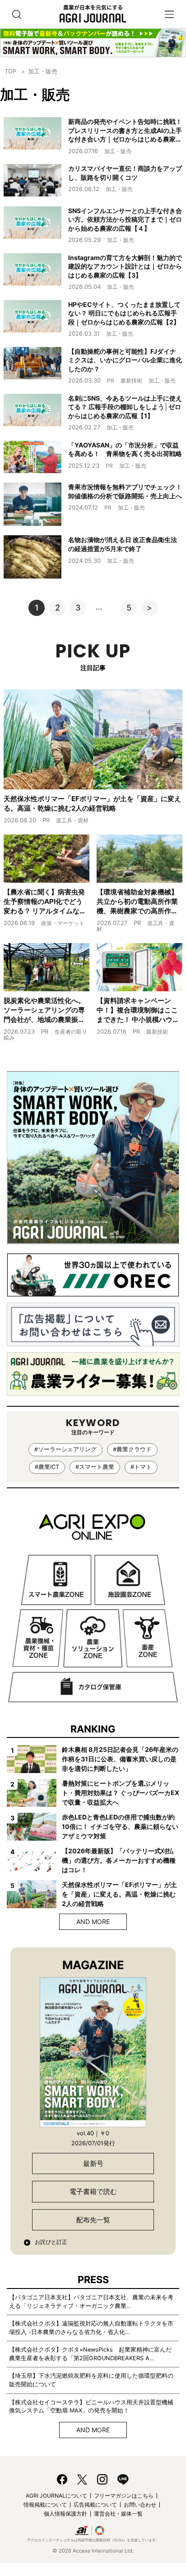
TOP (10, 71)
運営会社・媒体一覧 (118, 2514)
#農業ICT (47, 1467)
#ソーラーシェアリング (65, 1449)
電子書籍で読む (93, 2191)
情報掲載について (45, 2505)
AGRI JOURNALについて (56, 2496)
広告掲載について (95, 2505)
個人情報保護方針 (65, 2514)
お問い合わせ (140, 2505)
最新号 (93, 2163)
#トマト (141, 1467)
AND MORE (93, 1922)
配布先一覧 (93, 2220)
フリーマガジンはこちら (124, 2496)
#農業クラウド (132, 1449)
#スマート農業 (95, 1467)
